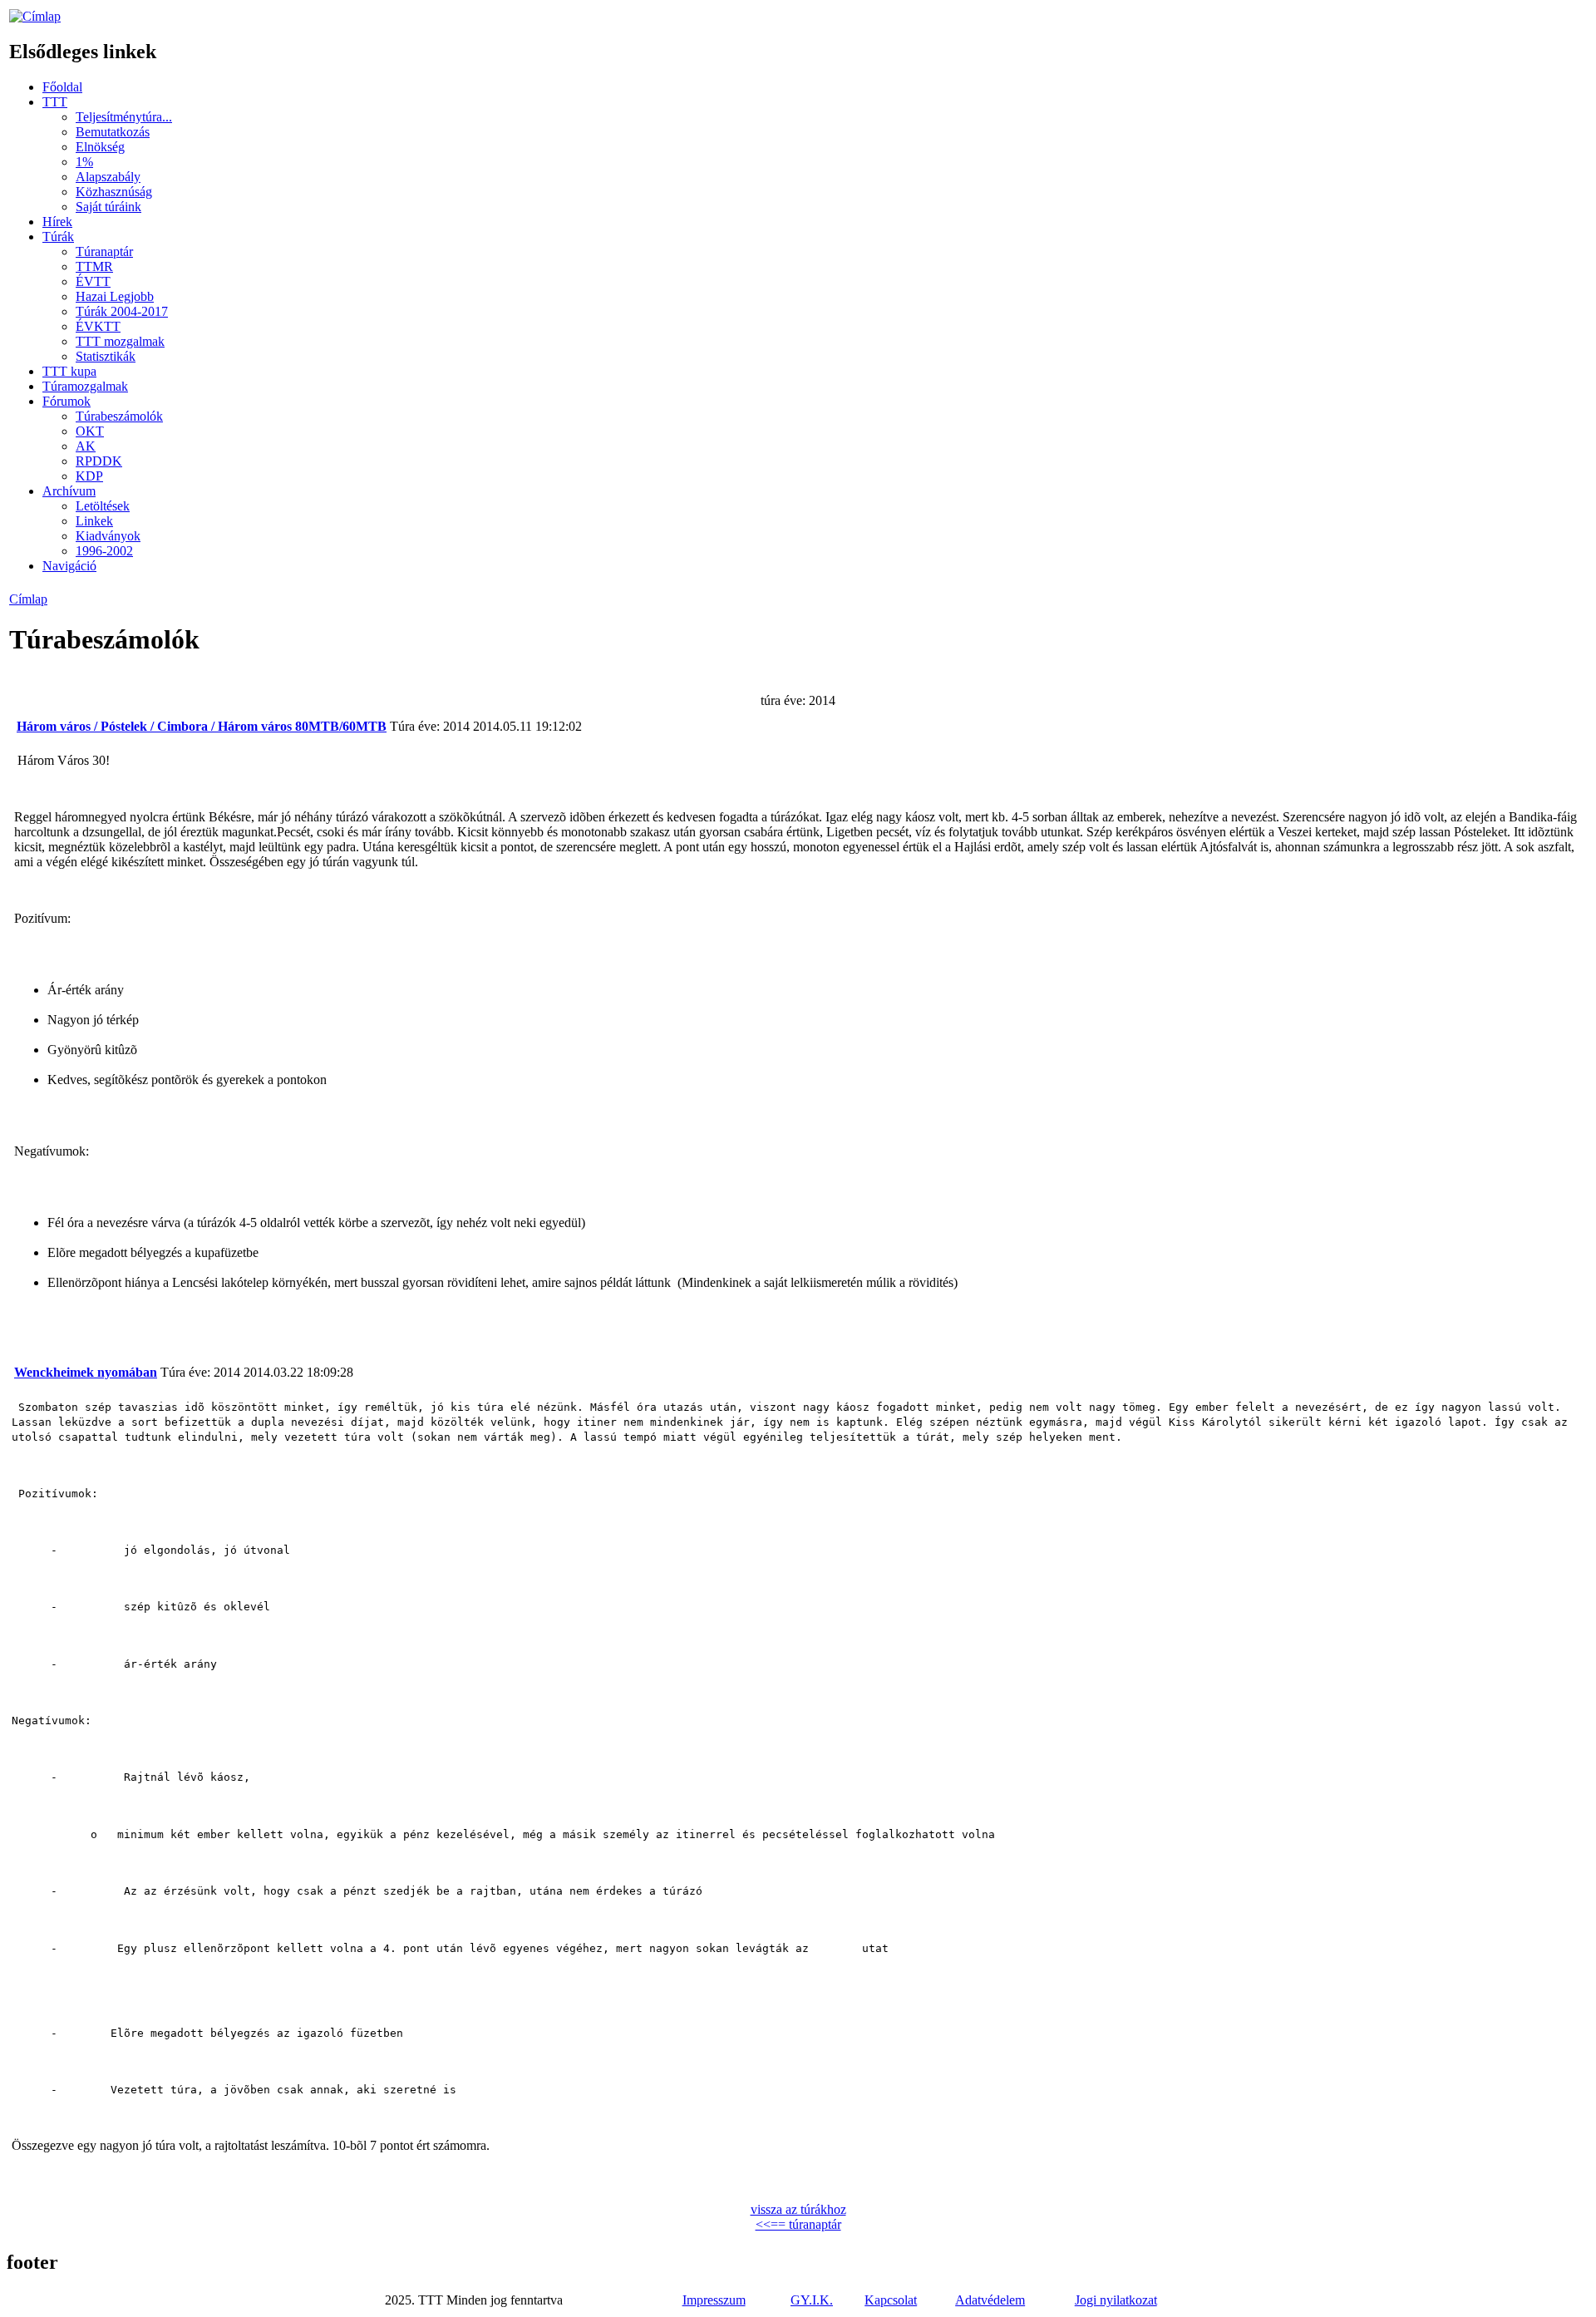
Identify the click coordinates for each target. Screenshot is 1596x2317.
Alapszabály (108, 177)
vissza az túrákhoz (798, 2209)
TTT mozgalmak (120, 341)
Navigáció (69, 566)
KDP (89, 476)
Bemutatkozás (113, 132)
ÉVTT (93, 281)
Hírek (57, 222)
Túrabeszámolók (119, 416)
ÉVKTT (98, 326)
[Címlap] (35, 16)
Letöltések (103, 506)
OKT (90, 431)
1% (84, 162)
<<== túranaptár (798, 2224)
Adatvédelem (990, 2300)
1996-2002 (104, 551)
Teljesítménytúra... (124, 117)
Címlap (28, 599)
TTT (55, 102)
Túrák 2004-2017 (122, 311)
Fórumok (66, 401)
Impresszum (714, 2300)
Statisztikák (106, 356)
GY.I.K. (812, 2300)
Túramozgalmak (85, 386)
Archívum (69, 491)
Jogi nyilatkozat (1116, 2300)
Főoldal (62, 87)
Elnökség (100, 147)
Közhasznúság (114, 192)
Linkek (94, 521)
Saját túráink (108, 207)
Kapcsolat (891, 2300)
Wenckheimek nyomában (86, 1372)
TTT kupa (69, 371)
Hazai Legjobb (115, 296)
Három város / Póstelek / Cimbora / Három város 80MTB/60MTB (202, 726)
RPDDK (99, 461)
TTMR (94, 266)
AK (86, 446)
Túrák (58, 237)
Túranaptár (104, 251)
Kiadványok (108, 536)
